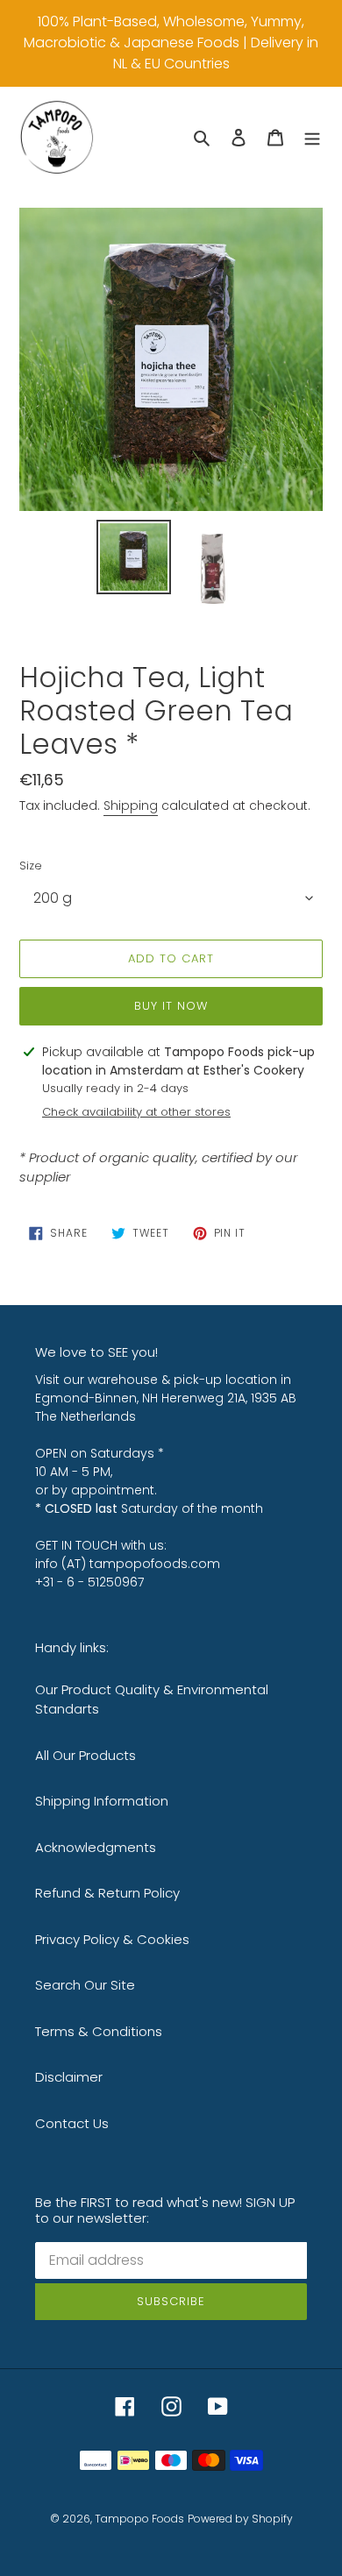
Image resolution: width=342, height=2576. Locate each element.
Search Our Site (85, 1985)
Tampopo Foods (139, 2519)
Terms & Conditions (99, 2031)
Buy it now (171, 1006)
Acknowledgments (96, 1847)
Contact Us (72, 2123)
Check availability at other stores (136, 1112)
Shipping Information (102, 1801)
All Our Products (85, 1755)
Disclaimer (69, 2077)
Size (31, 866)
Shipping (131, 805)
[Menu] (312, 137)
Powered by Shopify (240, 2519)
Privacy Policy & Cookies (112, 1939)
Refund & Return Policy (107, 1893)
